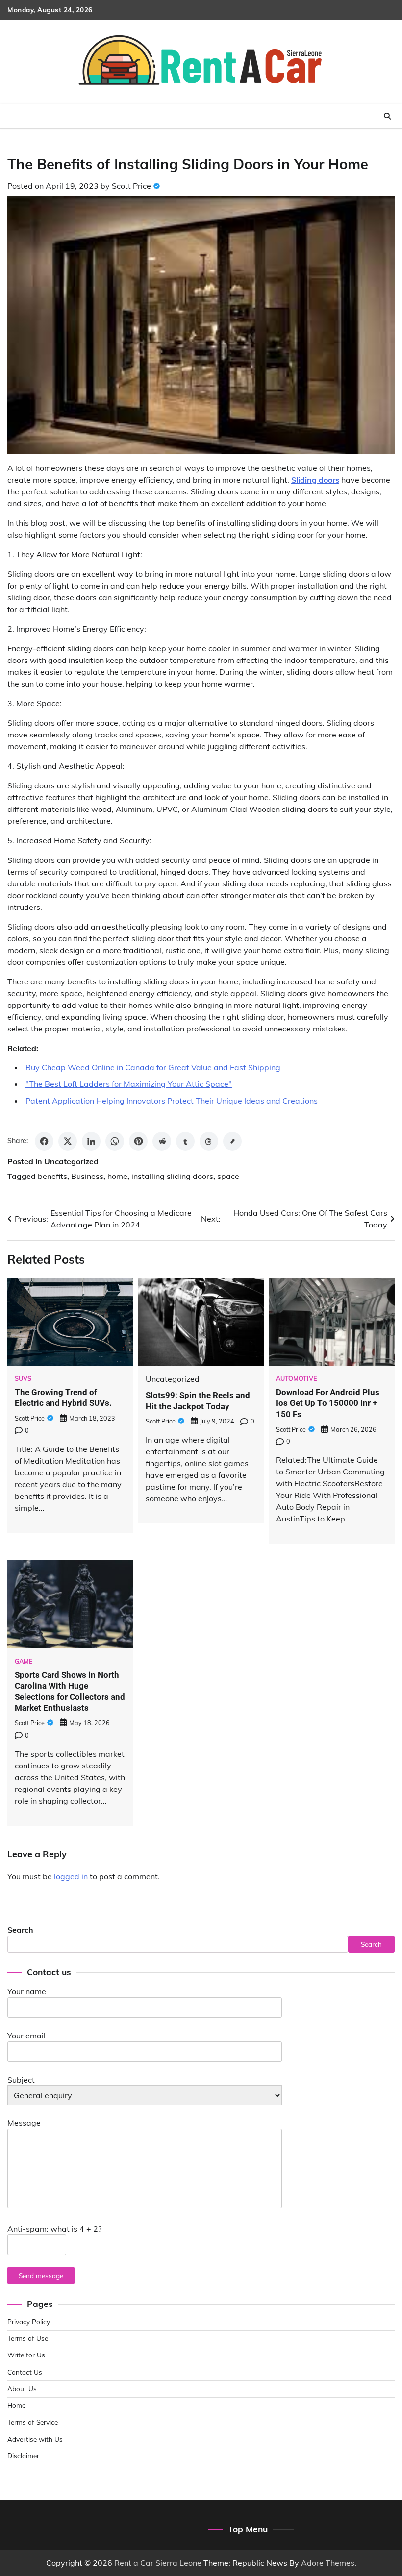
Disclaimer (23, 2456)
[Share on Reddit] (162, 1141)
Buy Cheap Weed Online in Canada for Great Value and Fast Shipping (153, 1067)
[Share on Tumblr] (185, 1141)
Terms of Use (28, 2338)
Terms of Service (33, 2422)
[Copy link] (232, 1141)
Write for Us (26, 2355)
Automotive (297, 1379)
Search (20, 1930)
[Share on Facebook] (44, 1141)
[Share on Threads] (209, 1141)
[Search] (387, 116)
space (228, 1176)
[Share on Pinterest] (138, 1141)
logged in (71, 1876)
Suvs (23, 1379)
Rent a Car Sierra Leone (158, 2563)
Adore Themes (328, 2563)
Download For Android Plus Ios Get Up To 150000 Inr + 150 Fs (328, 1403)
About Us (22, 2389)
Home (16, 2405)
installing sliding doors (172, 1176)
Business (87, 1176)
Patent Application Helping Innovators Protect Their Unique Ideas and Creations (172, 1101)
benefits (52, 1176)
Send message (41, 2275)
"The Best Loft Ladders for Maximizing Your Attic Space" (129, 1084)
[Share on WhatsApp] (115, 1141)
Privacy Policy (29, 2321)
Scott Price (131, 186)
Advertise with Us (35, 2439)
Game (24, 1661)
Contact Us (25, 2372)
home (117, 1176)
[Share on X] (68, 1141)
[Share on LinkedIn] (91, 1141)
